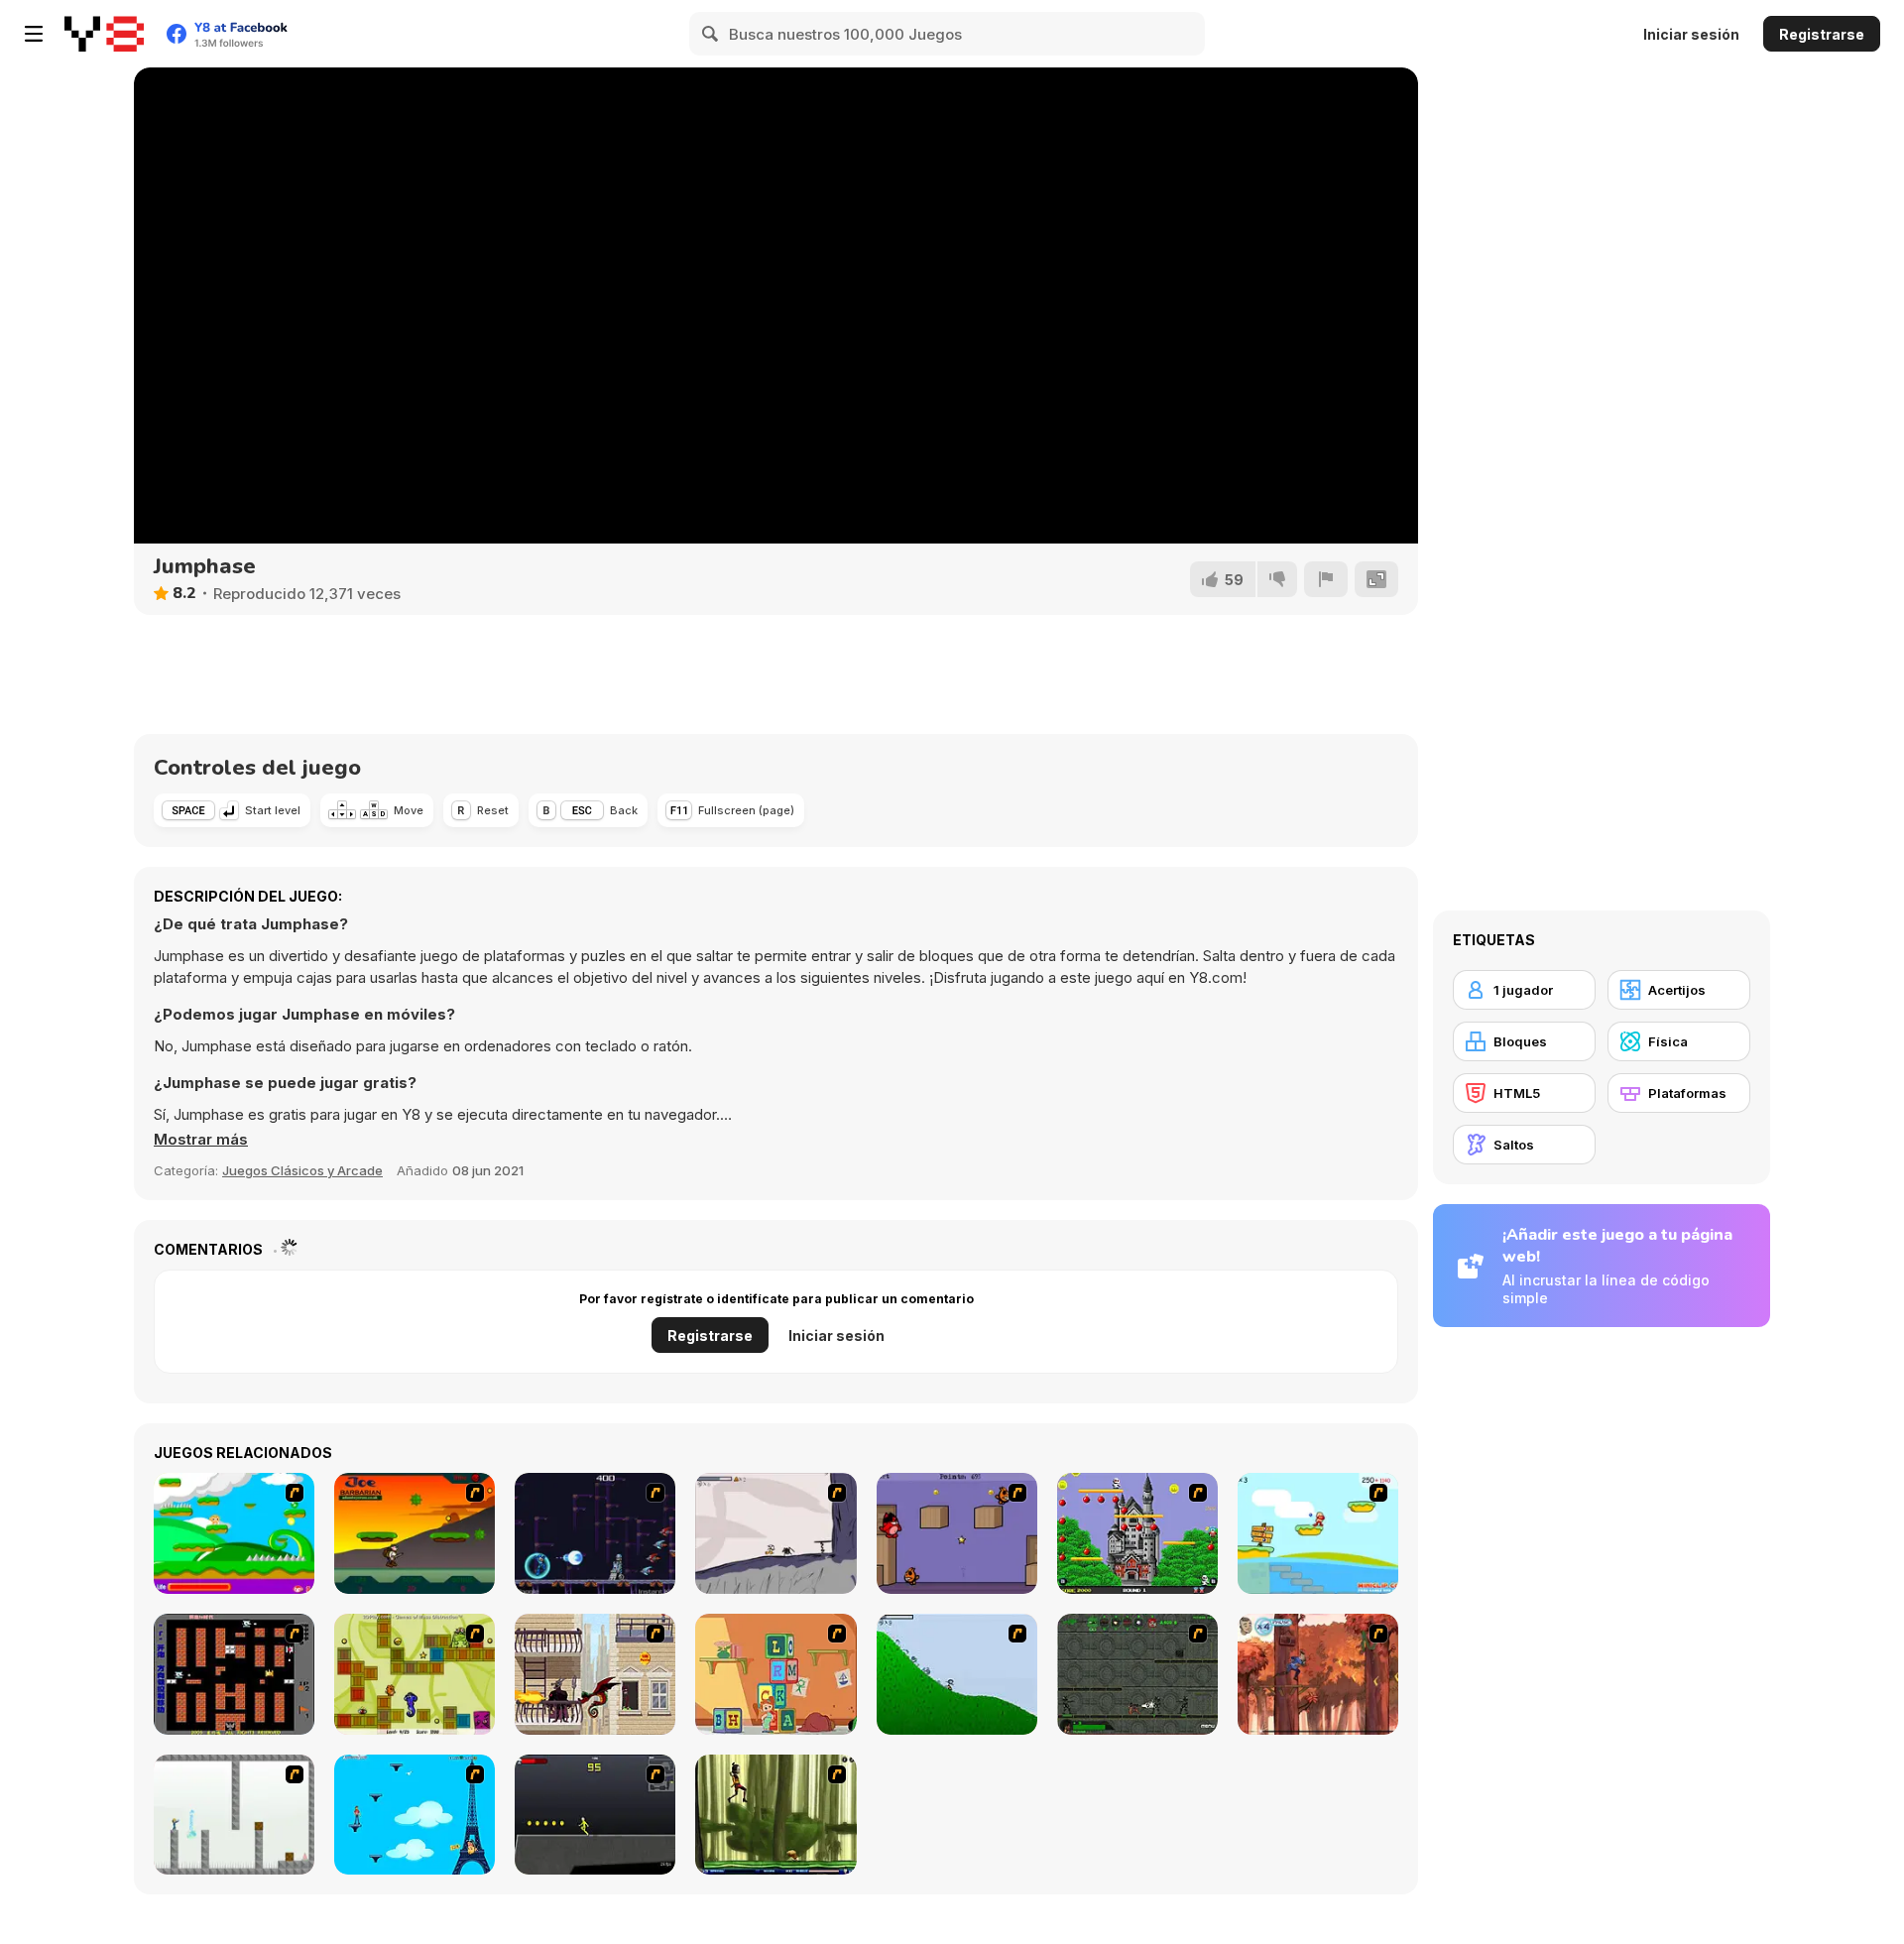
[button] (201, 1140)
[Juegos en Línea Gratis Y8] (104, 34)
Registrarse (1822, 34)
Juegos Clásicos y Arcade (302, 1170)
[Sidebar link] (34, 34)
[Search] (711, 34)
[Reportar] (1326, 579)
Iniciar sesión (1691, 34)
